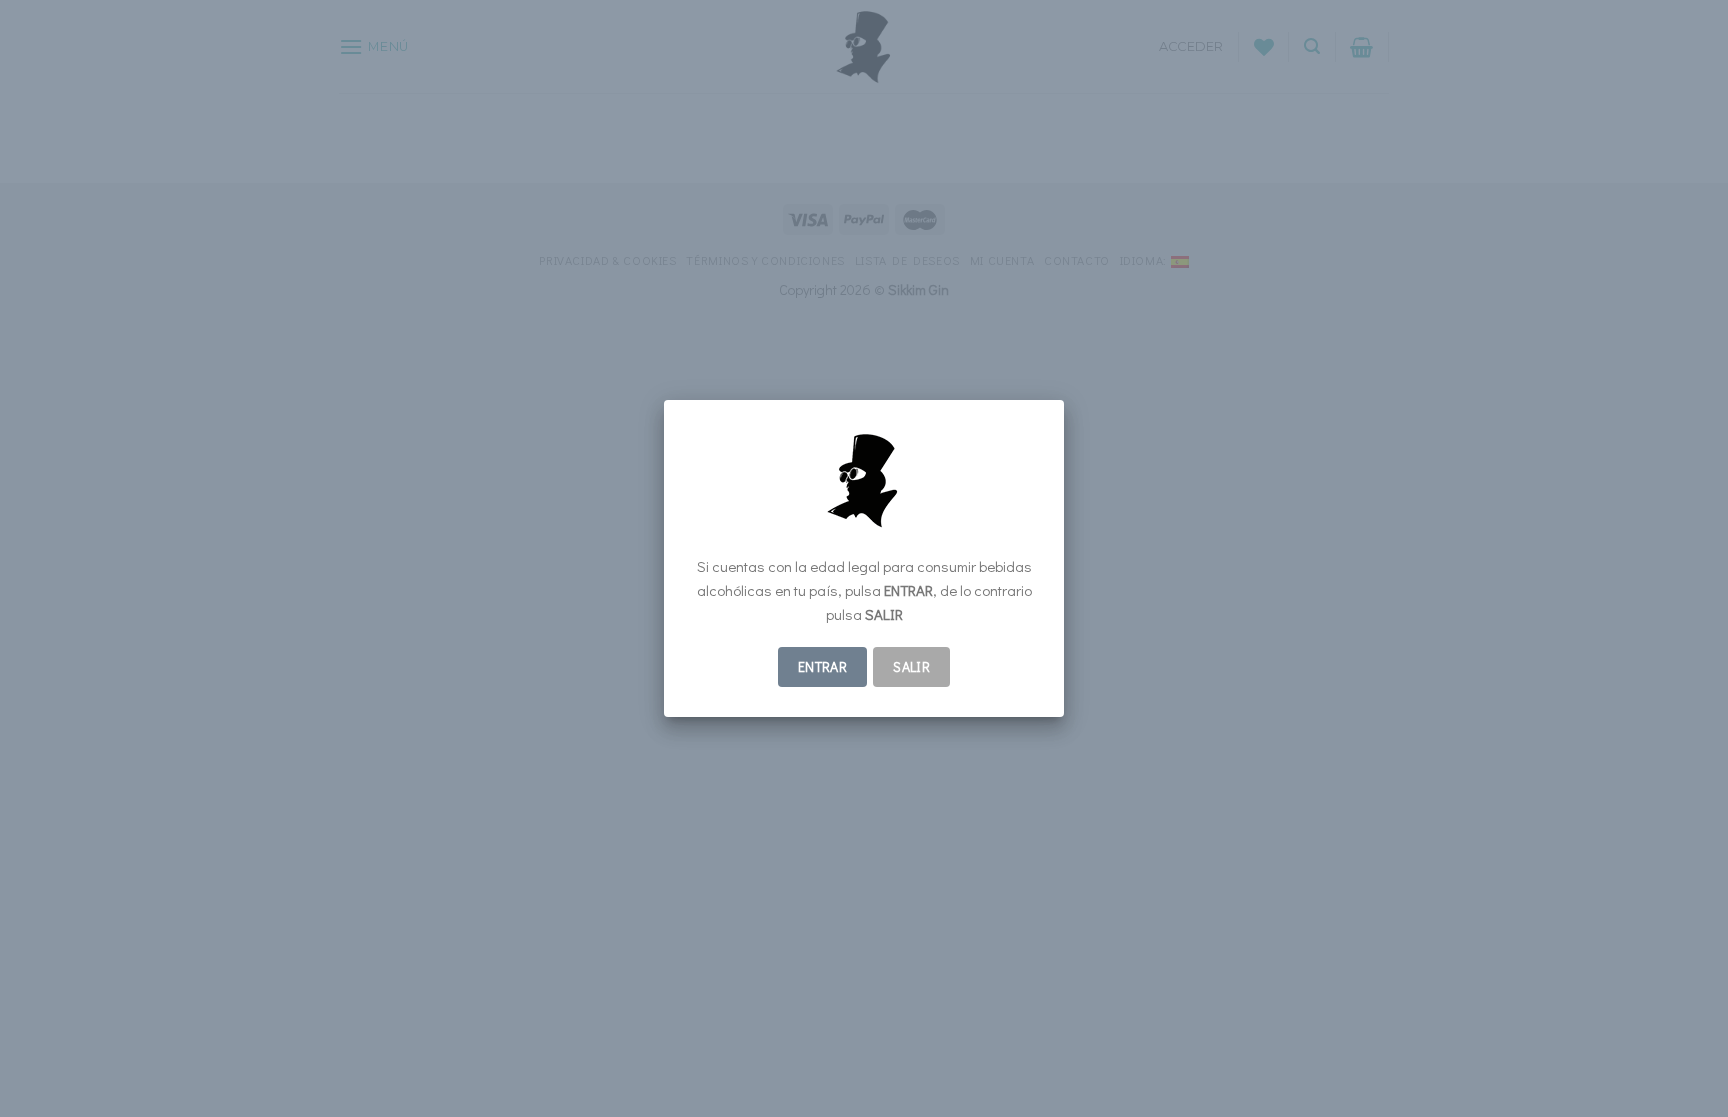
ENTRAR (823, 666)
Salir (911, 666)
